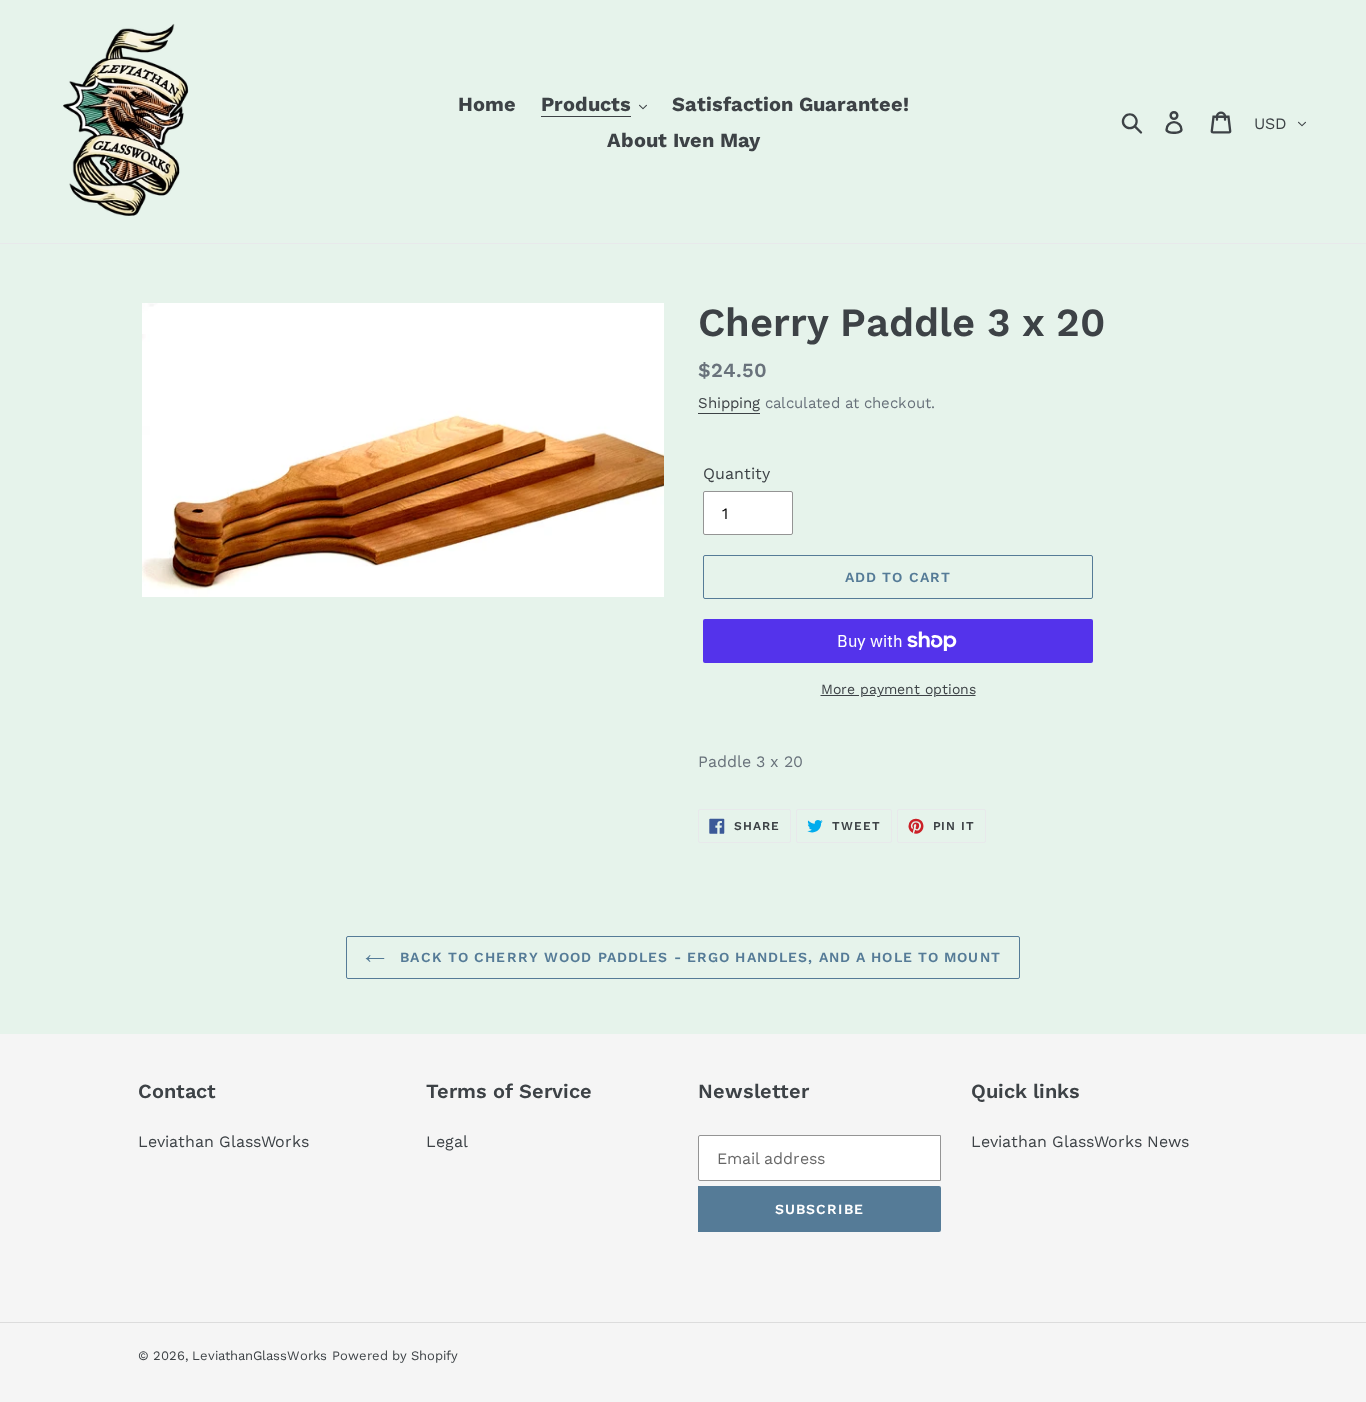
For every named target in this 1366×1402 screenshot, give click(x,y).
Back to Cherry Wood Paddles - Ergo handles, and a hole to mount (698, 957)
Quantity (736, 473)
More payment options (898, 689)
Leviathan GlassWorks (223, 1141)
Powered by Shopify (395, 1355)
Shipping (729, 403)
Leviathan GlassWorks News (1080, 1141)
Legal (447, 1141)
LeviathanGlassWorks (259, 1355)
